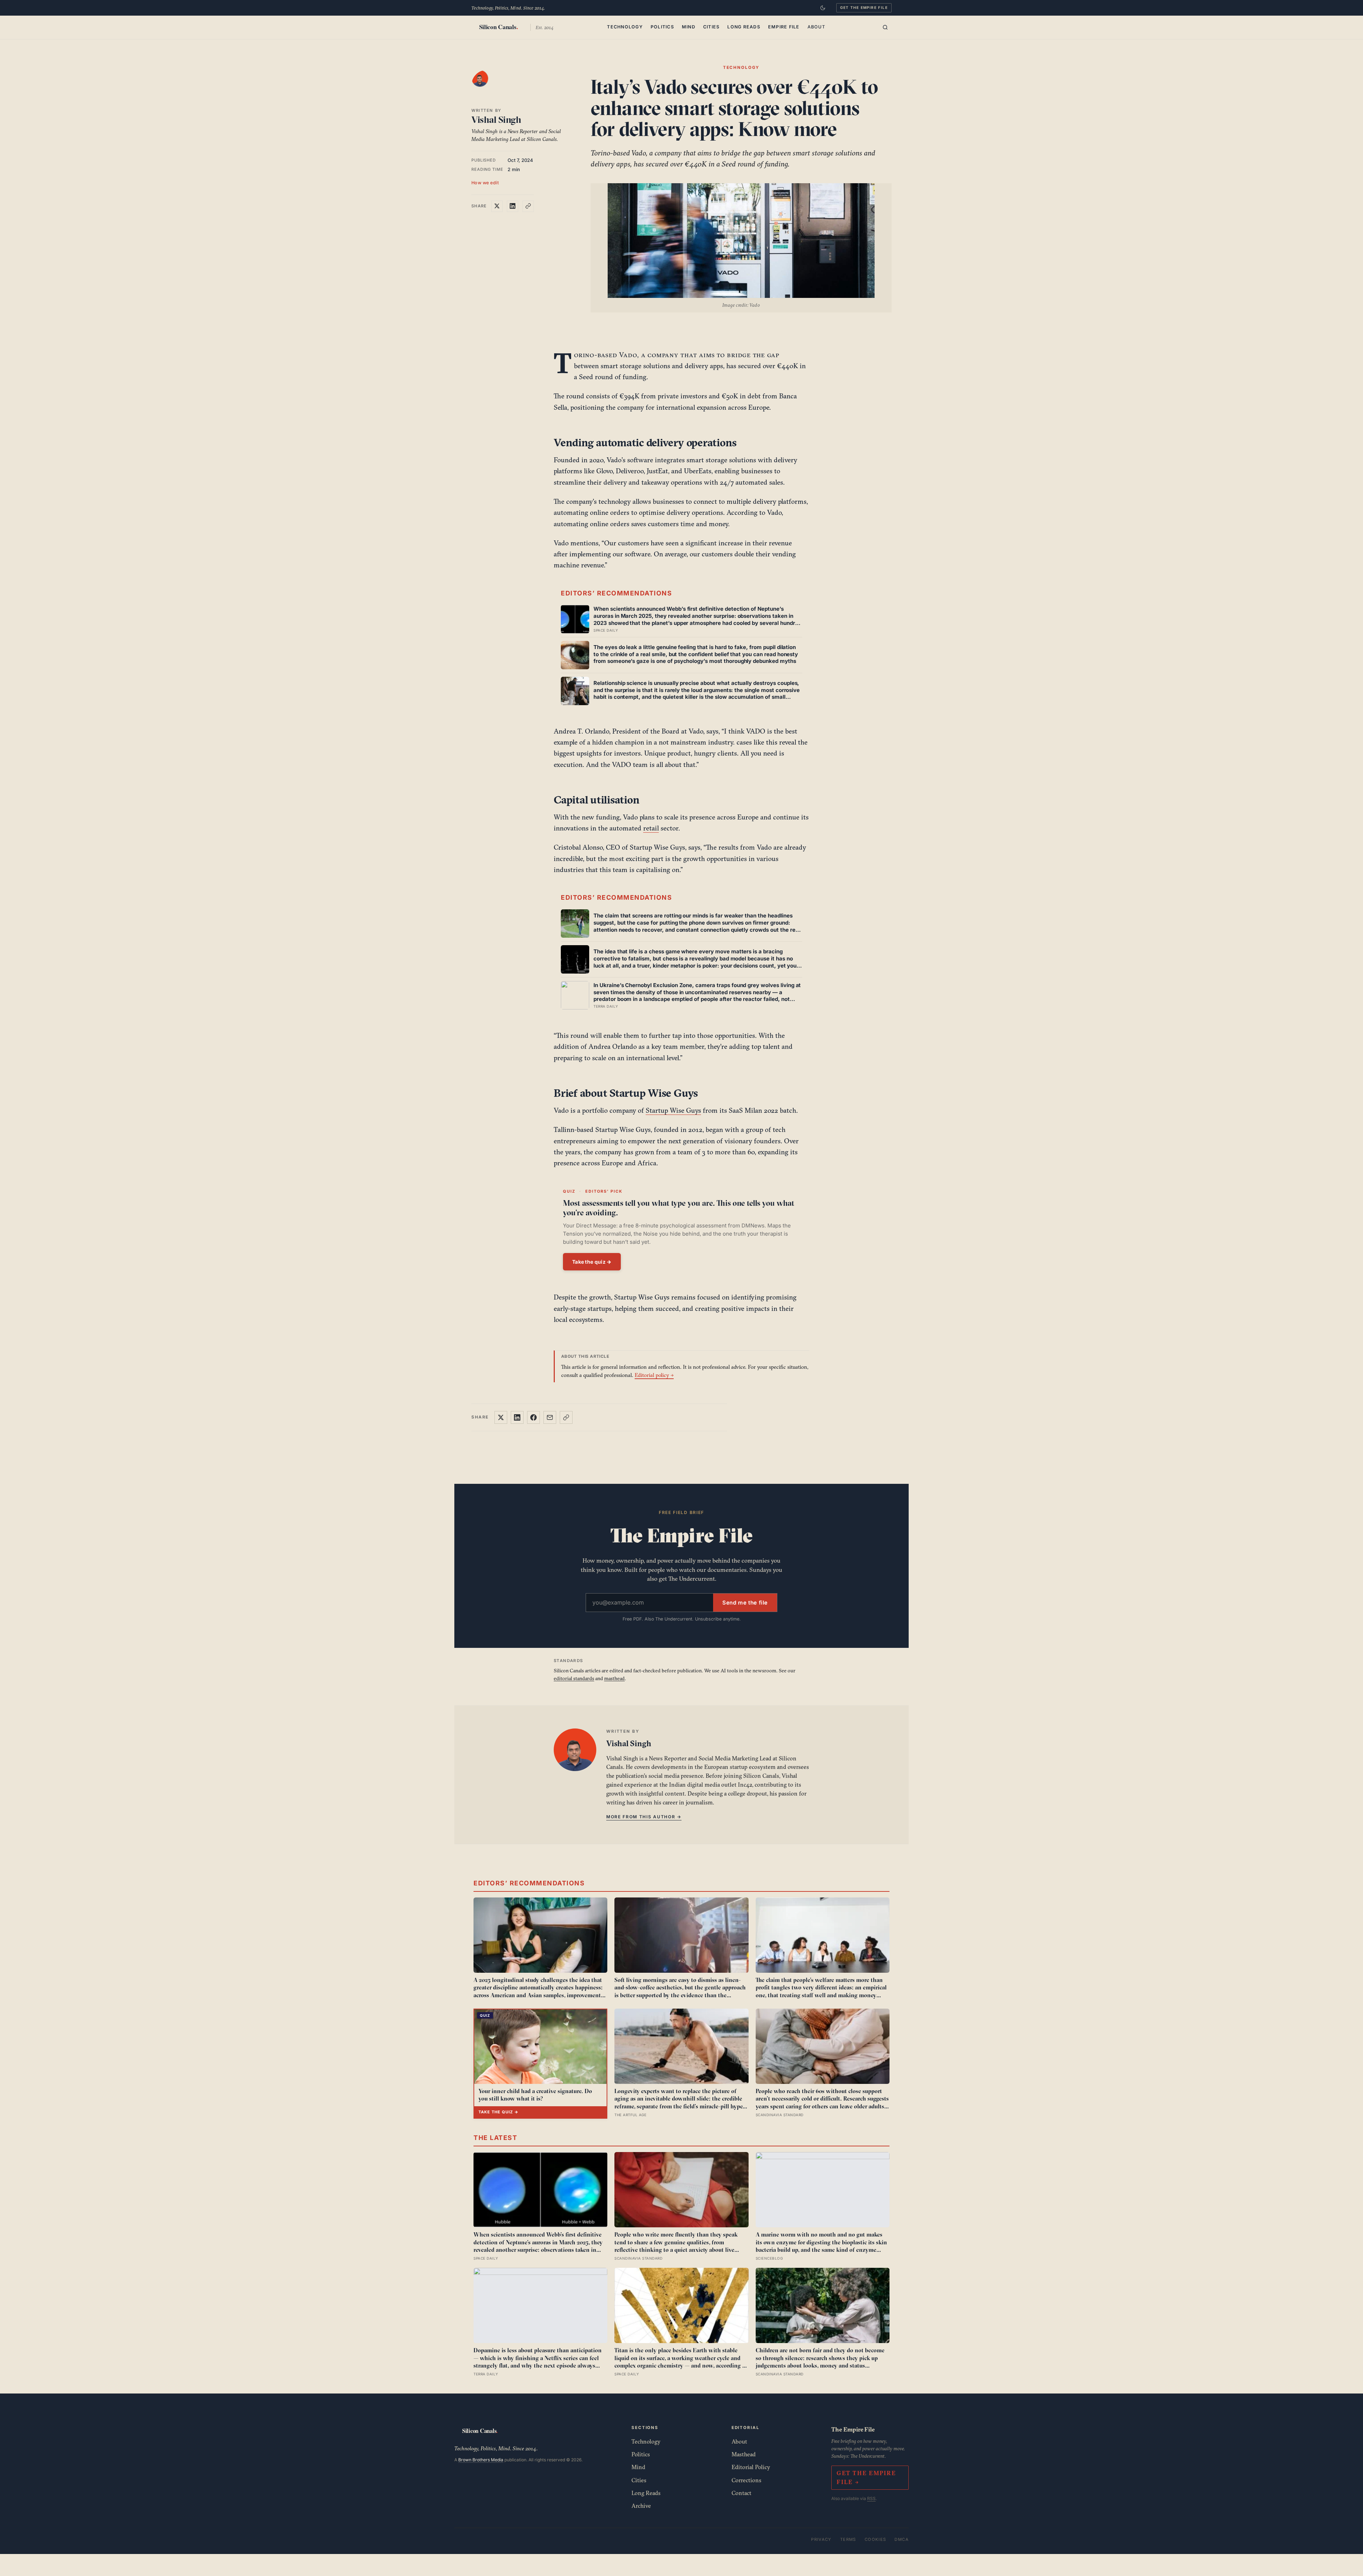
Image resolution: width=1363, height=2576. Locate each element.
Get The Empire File (864, 7)
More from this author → (644, 1817)
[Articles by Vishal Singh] (487, 86)
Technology (625, 27)
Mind (689, 27)
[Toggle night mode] (823, 8)
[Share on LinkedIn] (513, 206)
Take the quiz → (592, 1262)
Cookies (875, 2539)
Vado (628, 355)
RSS (871, 2498)
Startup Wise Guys (673, 1110)
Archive (641, 2506)
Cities (711, 27)
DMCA (902, 2539)
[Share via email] (550, 1417)
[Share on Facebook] (533, 1417)
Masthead (744, 2454)
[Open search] (885, 27)
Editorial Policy (751, 2467)
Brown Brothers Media (481, 2460)
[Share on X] (497, 206)
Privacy (821, 2539)
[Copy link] (528, 206)
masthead (614, 1678)
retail (651, 828)
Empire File (784, 27)
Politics (662, 27)
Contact (741, 2493)
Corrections (746, 2480)
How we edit (485, 183)
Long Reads (744, 27)
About (816, 27)
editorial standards (574, 1678)
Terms (848, 2539)
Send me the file (745, 1603)
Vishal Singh (496, 120)
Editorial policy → (654, 1375)
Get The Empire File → (866, 2477)
